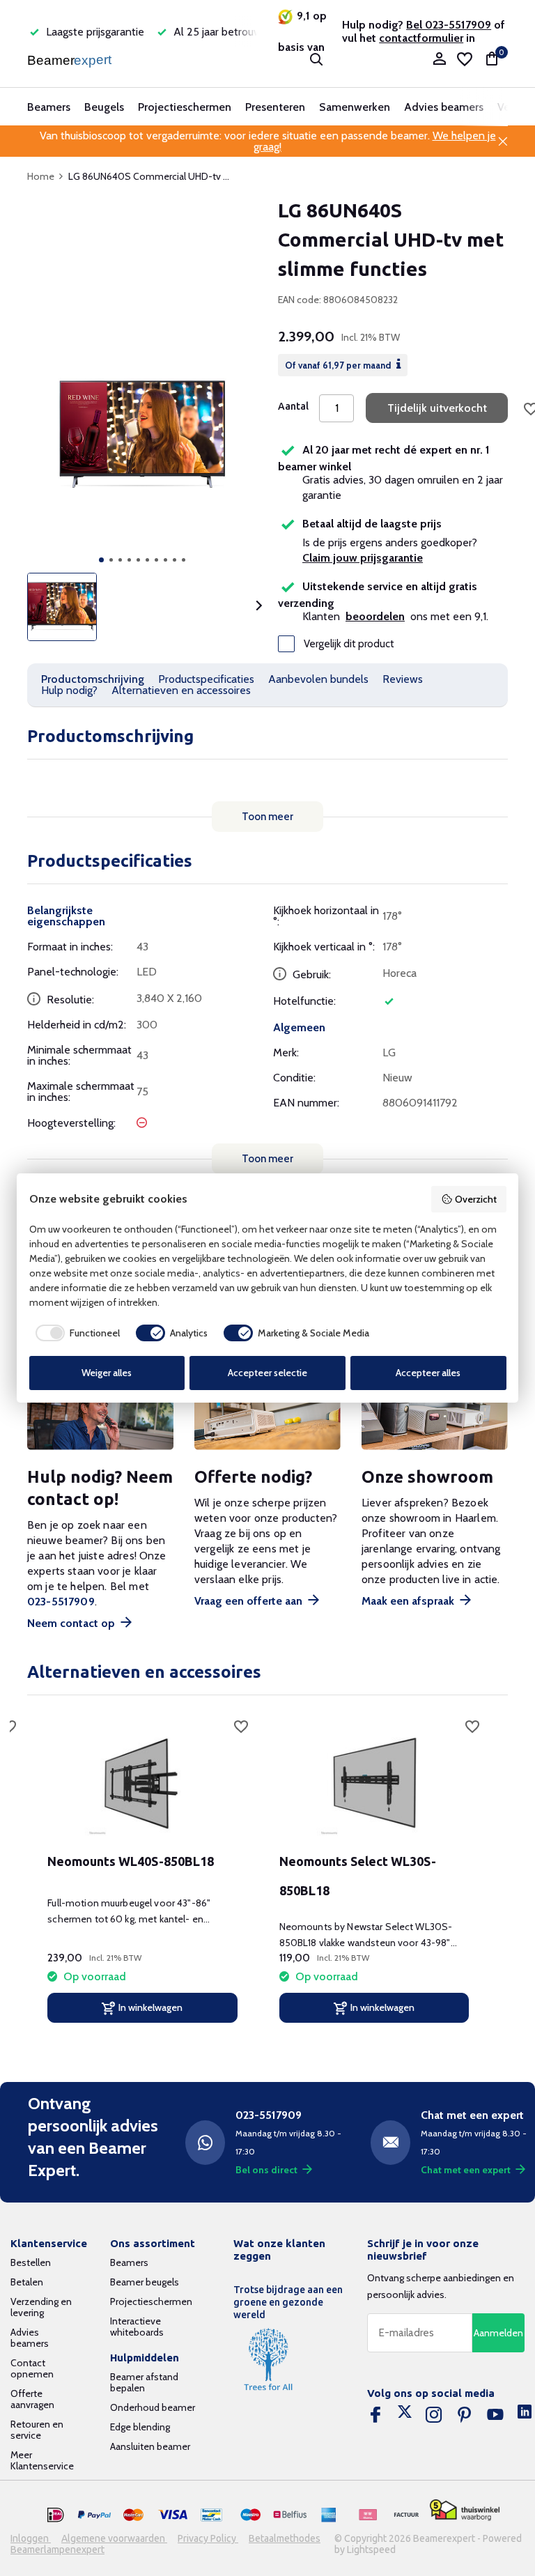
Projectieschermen (185, 107)
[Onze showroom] (435, 1416)
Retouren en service (37, 2430)
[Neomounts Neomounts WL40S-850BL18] (142, 1782)
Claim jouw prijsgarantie (363, 558)
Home (41, 176)
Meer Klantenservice (42, 2460)
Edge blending (140, 2427)
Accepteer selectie (267, 1373)
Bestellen (31, 2262)
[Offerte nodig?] (267, 1416)
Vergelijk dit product (349, 644)
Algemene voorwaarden (114, 2538)
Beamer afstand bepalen (144, 2382)
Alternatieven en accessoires (181, 690)
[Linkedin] (525, 2415)
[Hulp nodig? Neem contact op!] (100, 1416)
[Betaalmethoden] (56, 2515)
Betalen (27, 2282)
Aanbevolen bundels (318, 679)
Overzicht (476, 1199)
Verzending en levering (41, 2307)
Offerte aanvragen (32, 2399)
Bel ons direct (266, 2170)
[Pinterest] (465, 2415)
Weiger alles (107, 1373)
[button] (101, 560)
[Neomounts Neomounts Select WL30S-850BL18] (374, 1782)
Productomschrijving (93, 679)
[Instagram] (434, 2415)
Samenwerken (355, 107)
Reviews (403, 679)
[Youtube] (495, 2415)
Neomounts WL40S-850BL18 (131, 1861)
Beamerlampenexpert (57, 2550)
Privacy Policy (208, 2538)
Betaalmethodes (285, 2538)
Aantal (293, 406)
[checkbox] (75, 1333)
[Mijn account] (439, 60)
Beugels (104, 107)
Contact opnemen (32, 2368)
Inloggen (31, 2538)
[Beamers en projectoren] (71, 59)
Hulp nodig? (69, 690)
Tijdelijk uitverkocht (437, 408)
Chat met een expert (466, 2170)
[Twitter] (405, 2415)
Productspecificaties (206, 679)
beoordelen (375, 616)
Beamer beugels (145, 2282)
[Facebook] (375, 2415)
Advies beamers (444, 107)
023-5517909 (61, 1602)
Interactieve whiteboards (137, 2327)
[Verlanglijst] (465, 59)
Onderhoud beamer (153, 2407)
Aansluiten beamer (150, 2446)
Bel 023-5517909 (449, 25)
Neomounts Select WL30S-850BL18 (358, 1876)
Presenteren (275, 107)
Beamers (49, 107)
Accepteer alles (428, 1373)
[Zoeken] (316, 59)
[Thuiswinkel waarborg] (465, 2510)
